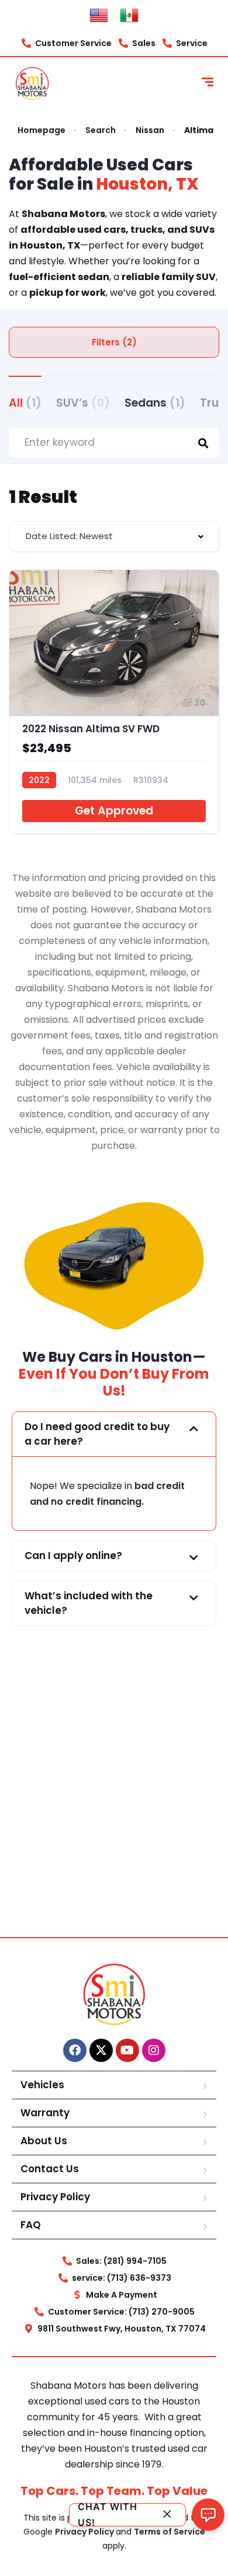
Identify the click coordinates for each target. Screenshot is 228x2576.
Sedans (155, 403)
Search (101, 130)
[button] (114, 1434)
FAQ (31, 2225)
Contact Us (50, 2169)
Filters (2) (114, 342)
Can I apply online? (73, 1556)
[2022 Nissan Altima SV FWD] (114, 702)
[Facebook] (75, 2050)
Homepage (42, 130)
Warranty (45, 2113)
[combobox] (114, 536)
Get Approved (114, 811)
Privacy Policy (55, 2197)
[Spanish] (129, 15)
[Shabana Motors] (32, 83)
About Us (44, 2141)
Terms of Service (170, 2532)
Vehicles (42, 2085)
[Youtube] (127, 2050)
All (25, 403)
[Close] (167, 2514)
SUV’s (83, 403)
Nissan (150, 130)
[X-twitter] (101, 2050)
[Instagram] (154, 2050)
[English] (99, 15)
